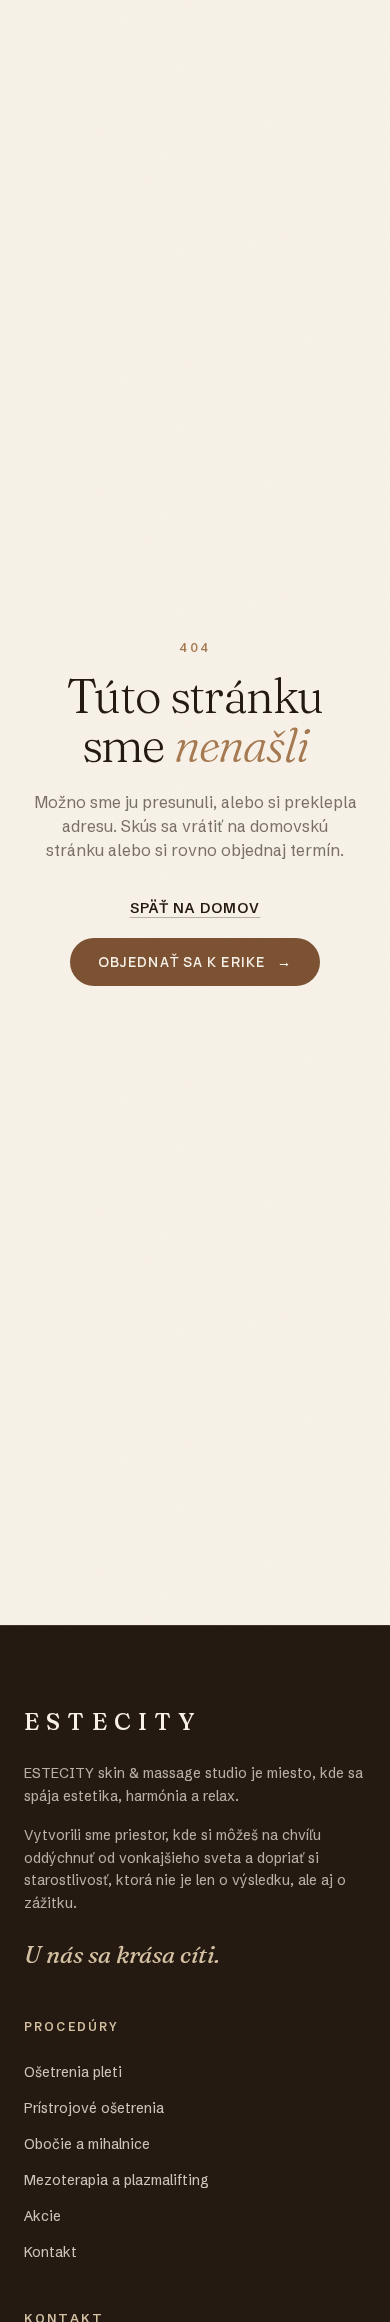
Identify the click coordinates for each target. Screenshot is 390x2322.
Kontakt (50, 2252)
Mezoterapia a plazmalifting (116, 2180)
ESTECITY (91, 35)
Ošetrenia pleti (73, 2072)
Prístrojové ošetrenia (94, 2108)
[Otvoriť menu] (346, 36)
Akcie (42, 2216)
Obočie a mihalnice (87, 2144)
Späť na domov (195, 908)
